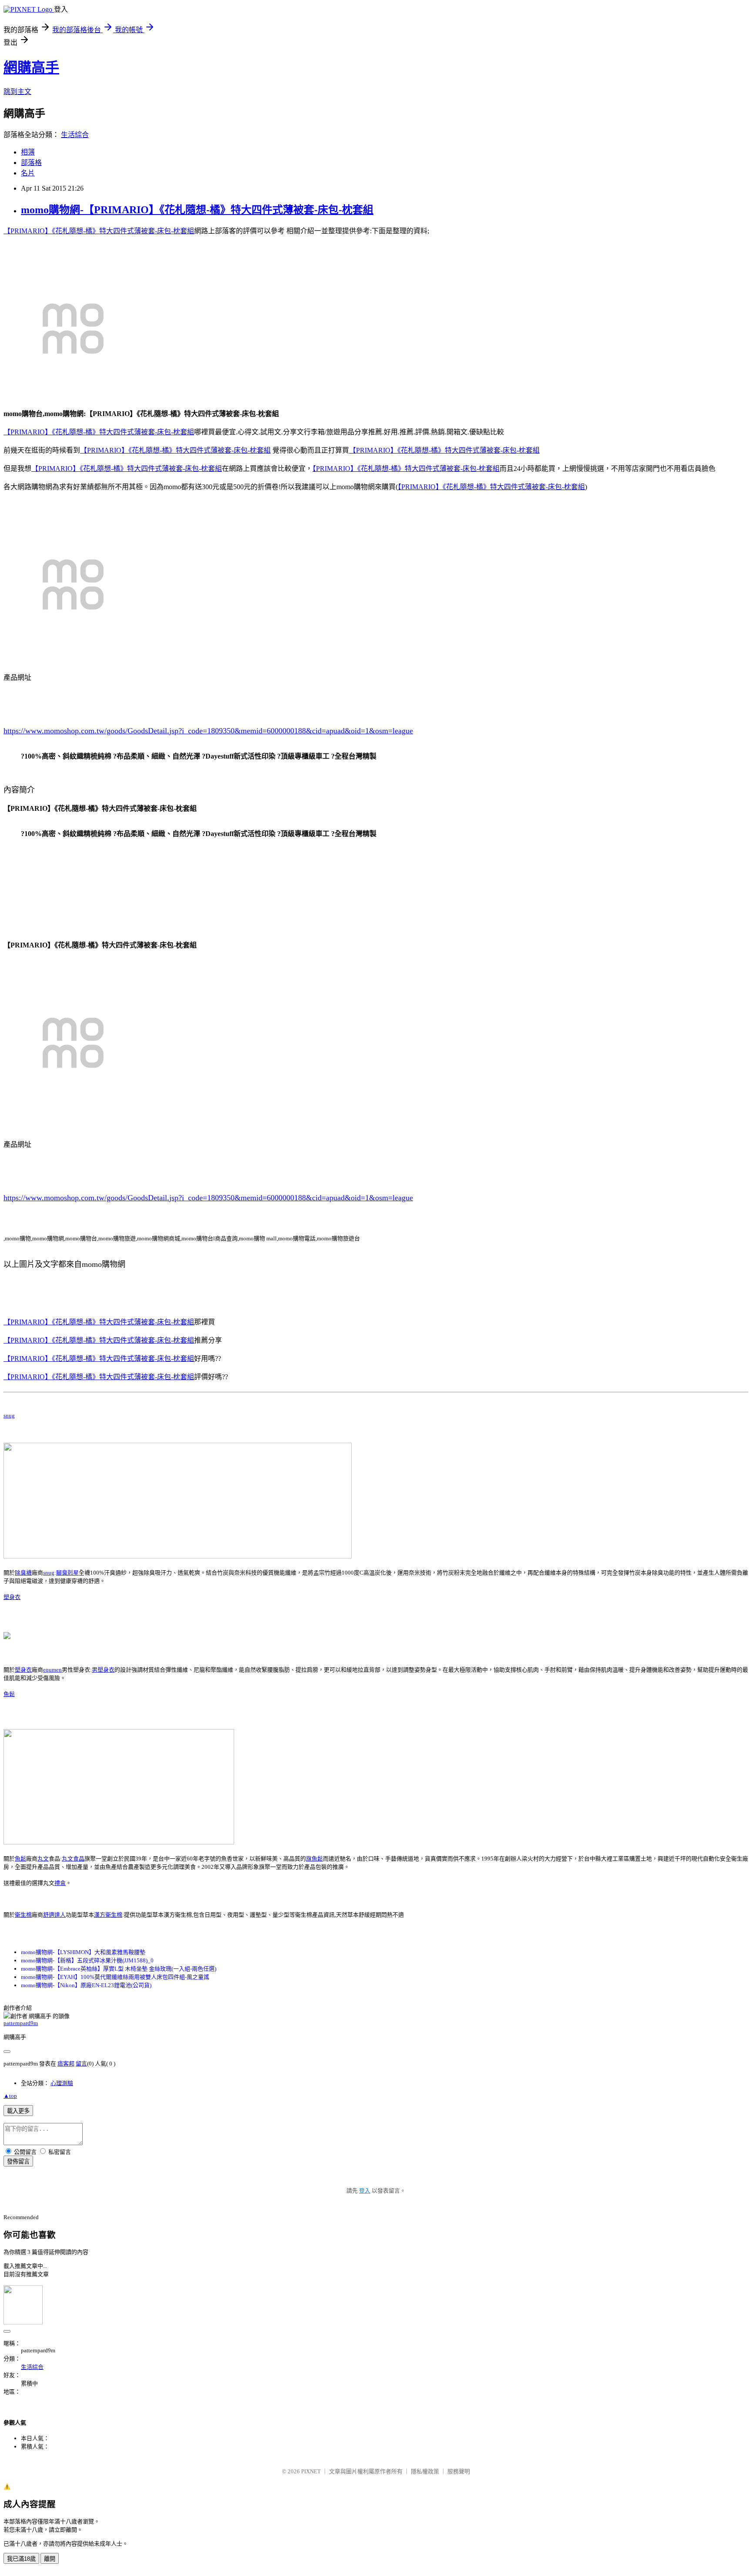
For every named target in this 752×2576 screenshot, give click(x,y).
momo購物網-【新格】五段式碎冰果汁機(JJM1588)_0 (87, 1960)
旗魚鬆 (314, 1859)
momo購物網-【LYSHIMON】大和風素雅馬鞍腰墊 (83, 1952)
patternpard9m (21, 2023)
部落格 (31, 163)
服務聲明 (459, 2471)
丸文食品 (73, 1859)
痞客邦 (66, 2064)
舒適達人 (54, 1915)
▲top (10, 2096)
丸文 (43, 1859)
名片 (28, 173)
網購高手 (31, 67)
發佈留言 (18, 2161)
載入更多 (18, 2111)
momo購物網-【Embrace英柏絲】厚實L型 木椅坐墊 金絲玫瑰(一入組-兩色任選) (119, 1969)
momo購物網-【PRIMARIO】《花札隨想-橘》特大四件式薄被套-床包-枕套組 (197, 210)
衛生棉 (23, 1915)
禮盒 (60, 1883)
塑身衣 (12, 1597)
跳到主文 (17, 92)
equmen (52, 1670)
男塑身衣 (103, 1670)
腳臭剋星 (67, 1573)
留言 (81, 2064)
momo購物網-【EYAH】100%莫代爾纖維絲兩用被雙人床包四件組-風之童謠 (115, 1977)
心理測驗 (62, 2083)
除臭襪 (23, 1573)
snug (9, 1416)
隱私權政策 (425, 2471)
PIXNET (311, 2471)
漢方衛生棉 (108, 1915)
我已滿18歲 (21, 2559)
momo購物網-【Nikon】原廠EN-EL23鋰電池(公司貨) (86, 1985)
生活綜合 (75, 135)
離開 (50, 2559)
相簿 (28, 152)
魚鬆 (9, 1694)
